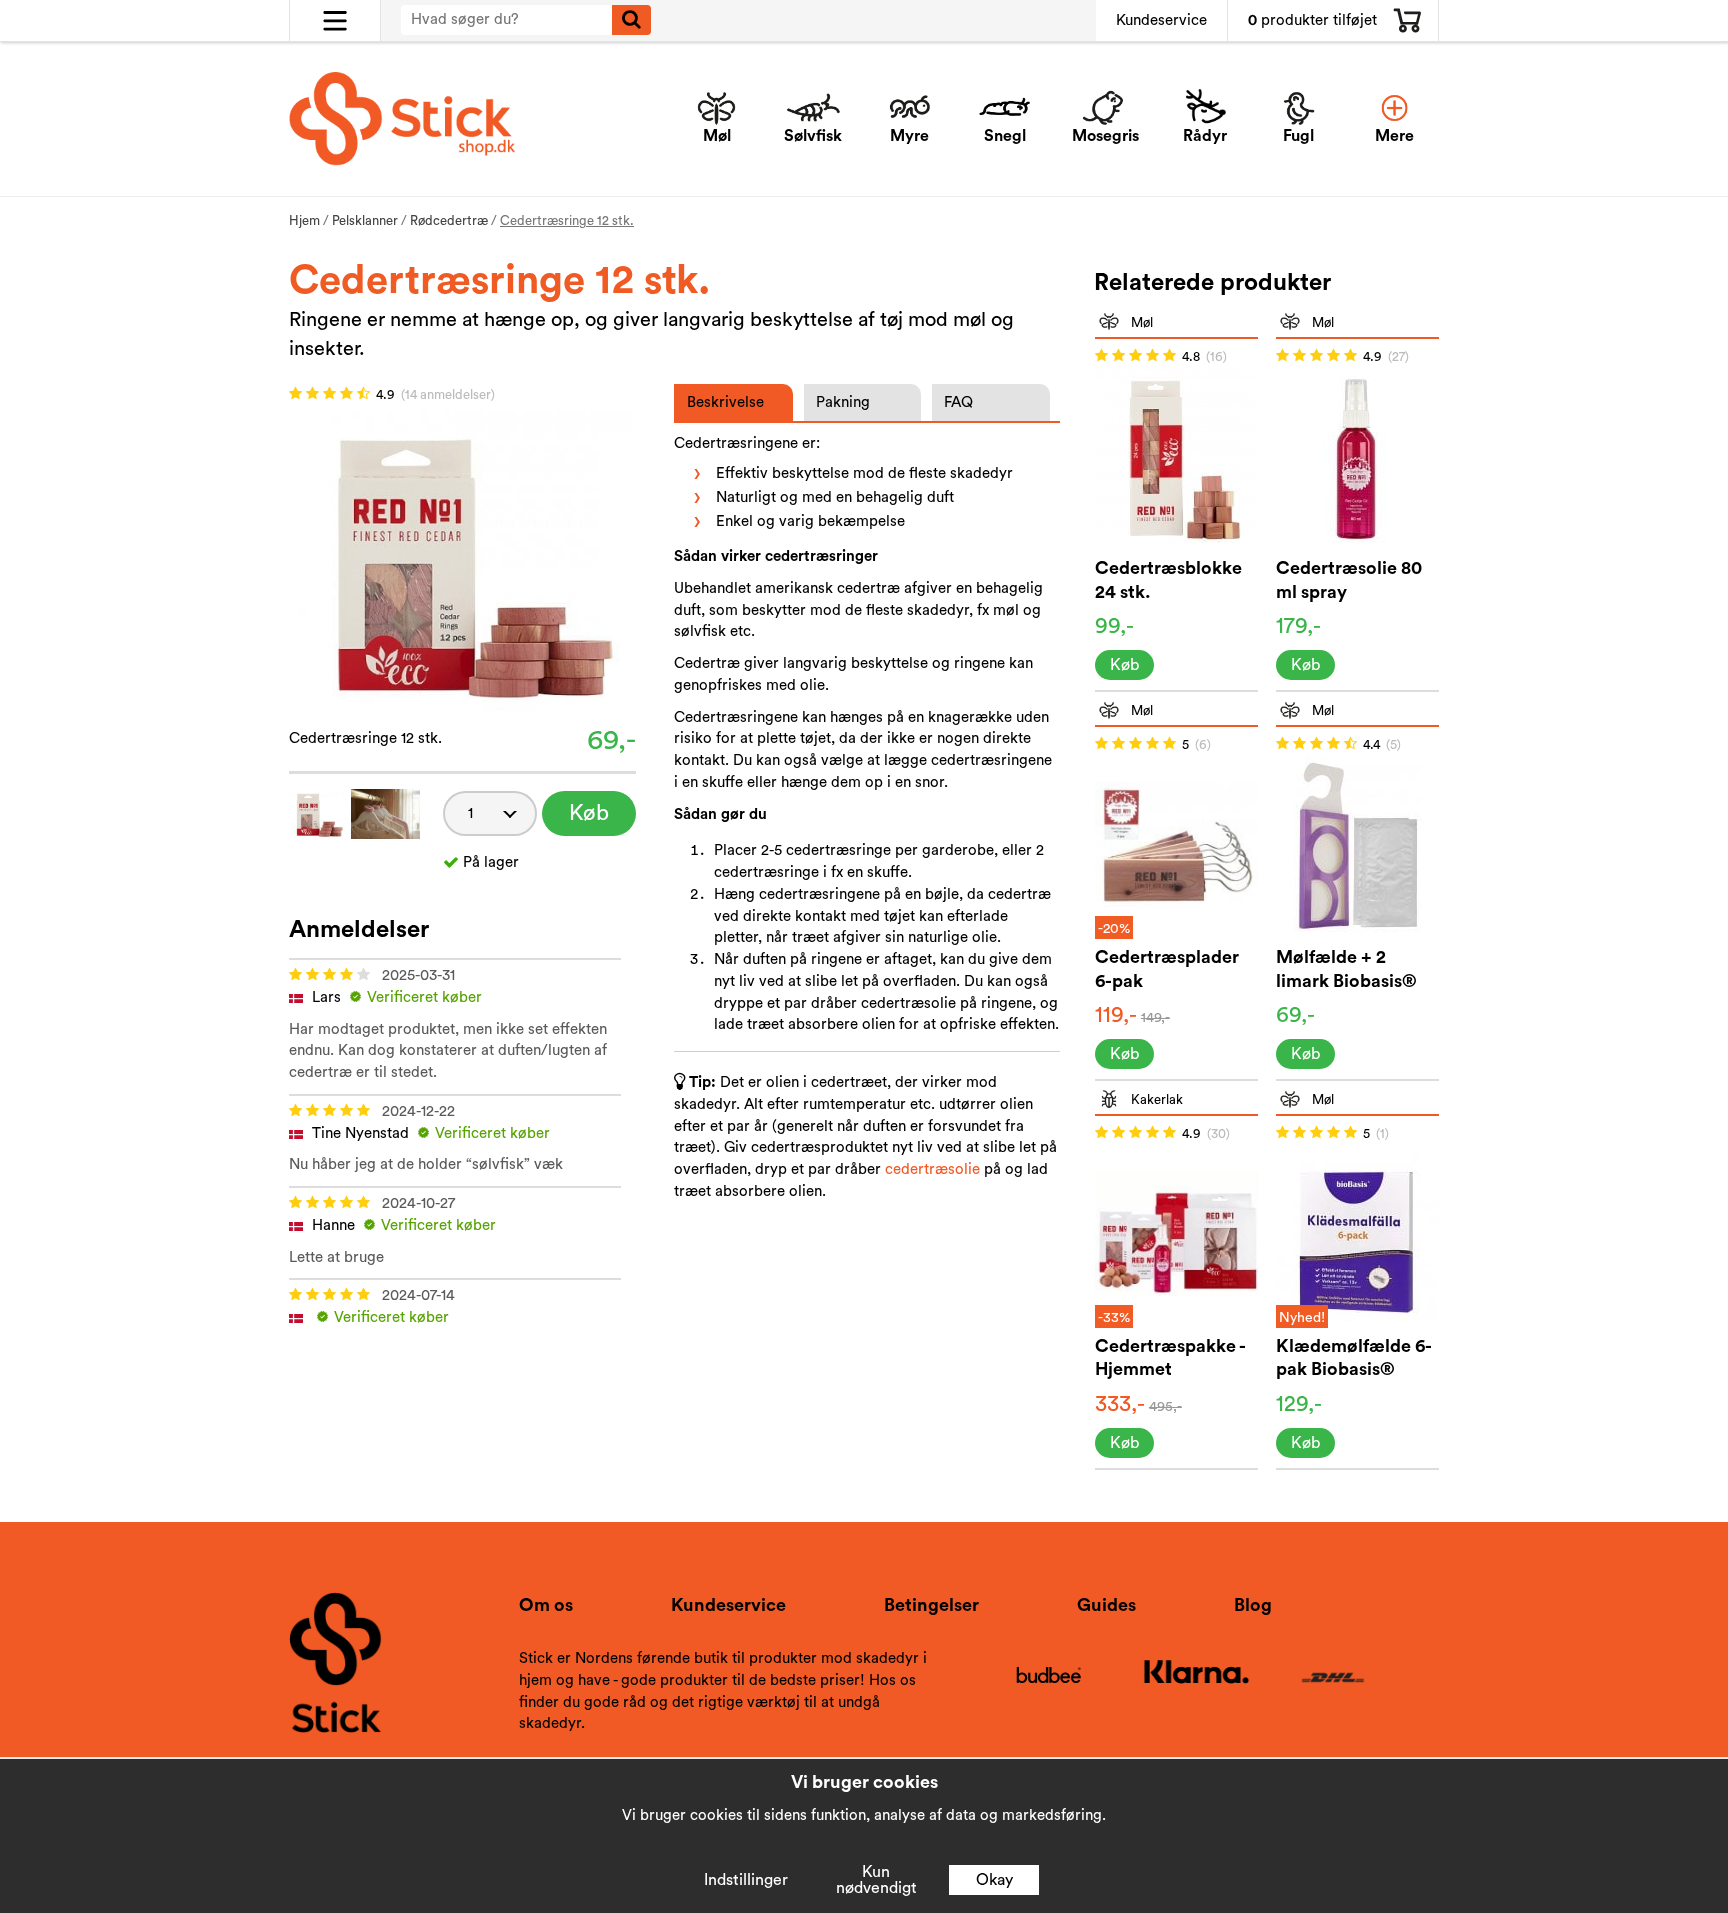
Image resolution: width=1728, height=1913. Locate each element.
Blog (1253, 1605)
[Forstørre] (462, 559)
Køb (589, 813)
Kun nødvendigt (876, 1880)
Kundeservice (1161, 20)
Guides (1106, 1605)
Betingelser (931, 1605)
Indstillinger (746, 1880)
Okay (994, 1880)
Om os (546, 1605)
